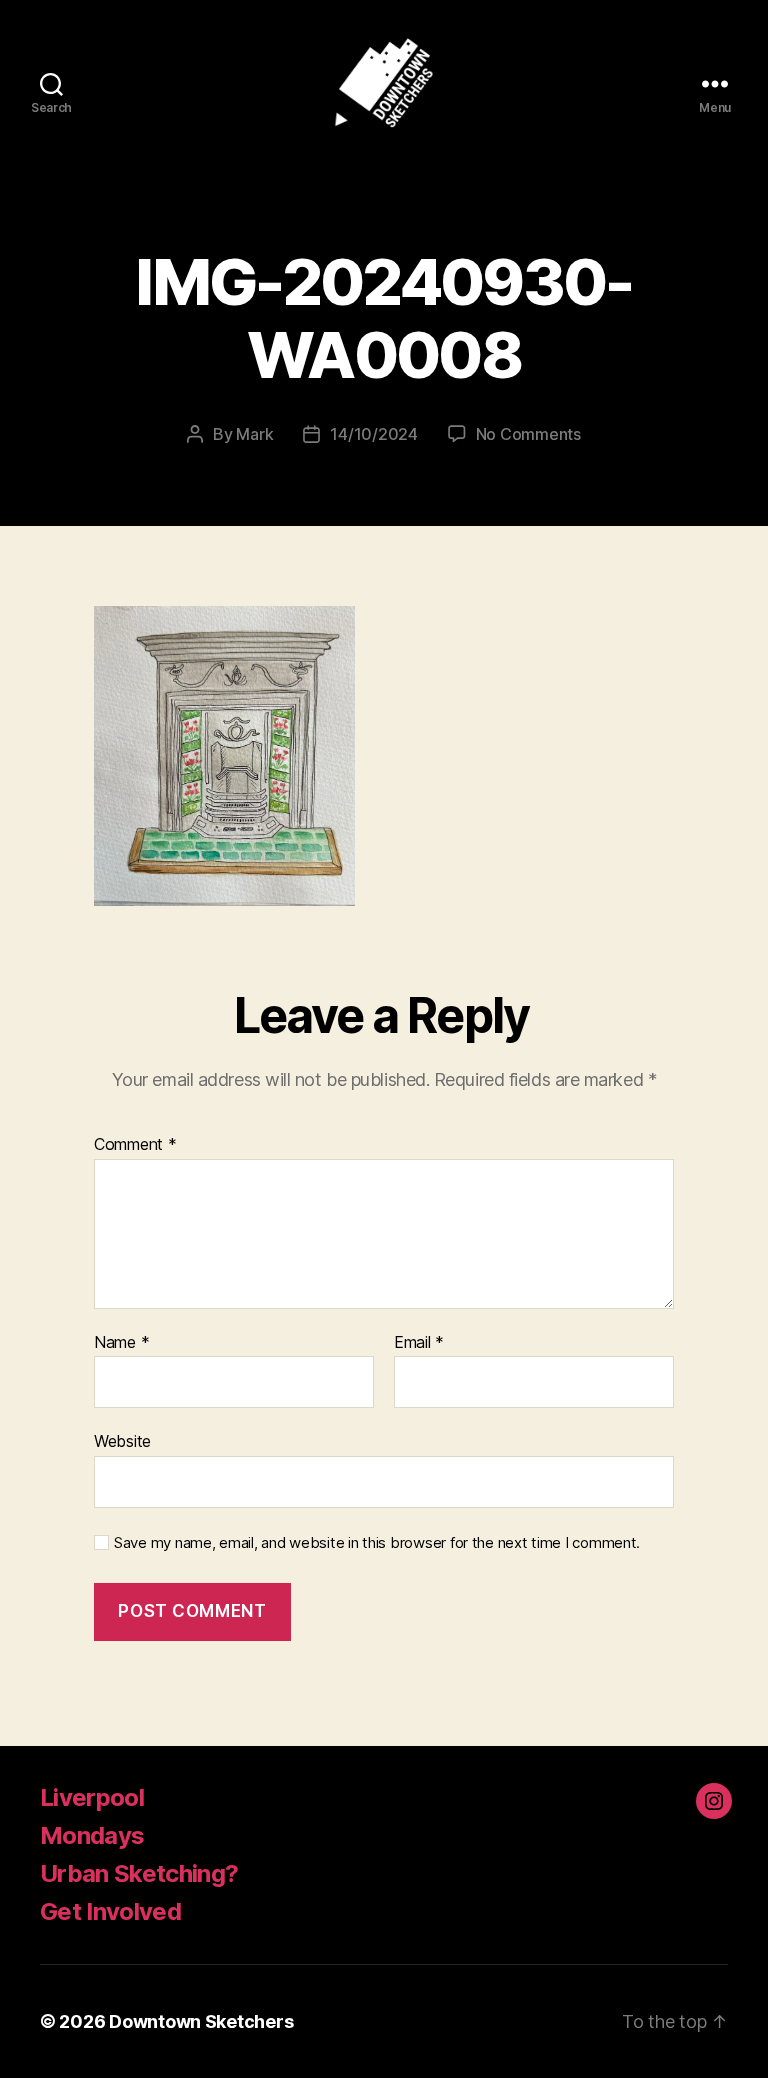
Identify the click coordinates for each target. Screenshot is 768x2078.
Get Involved (110, 1911)
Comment (135, 1145)
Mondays (92, 1835)
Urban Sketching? (139, 1873)
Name (121, 1343)
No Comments (528, 434)
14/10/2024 (373, 434)
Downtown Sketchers (201, 2021)
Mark (254, 434)
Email (419, 1343)
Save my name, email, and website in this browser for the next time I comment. (377, 1543)
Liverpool (92, 1797)
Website (122, 1441)
